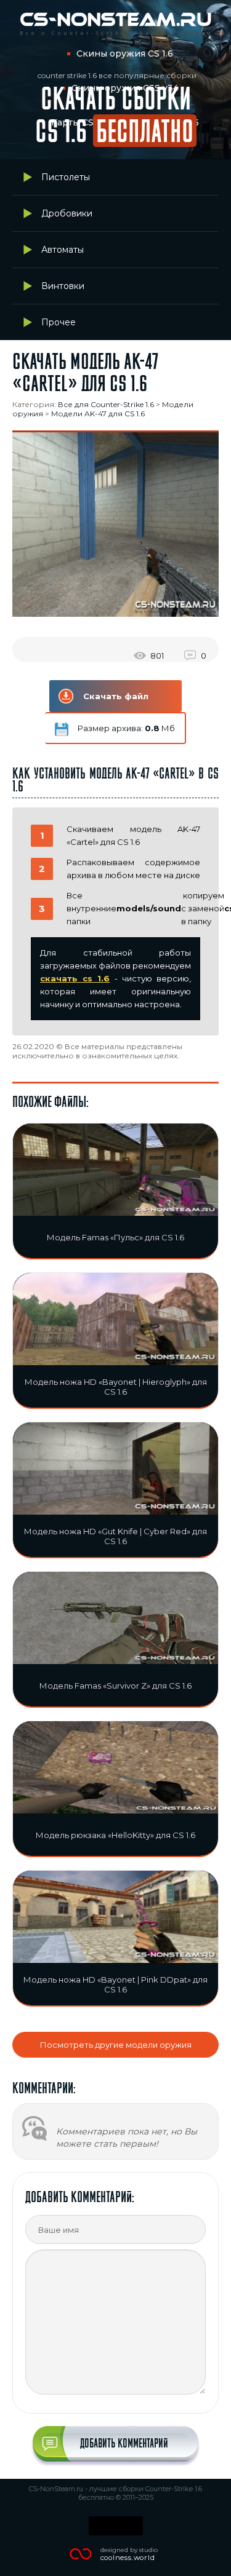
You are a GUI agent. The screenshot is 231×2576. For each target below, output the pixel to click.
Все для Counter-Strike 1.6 (106, 404)
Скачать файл (116, 696)
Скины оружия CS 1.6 (125, 54)
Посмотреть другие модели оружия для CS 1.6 (116, 2049)
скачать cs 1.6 (75, 978)
